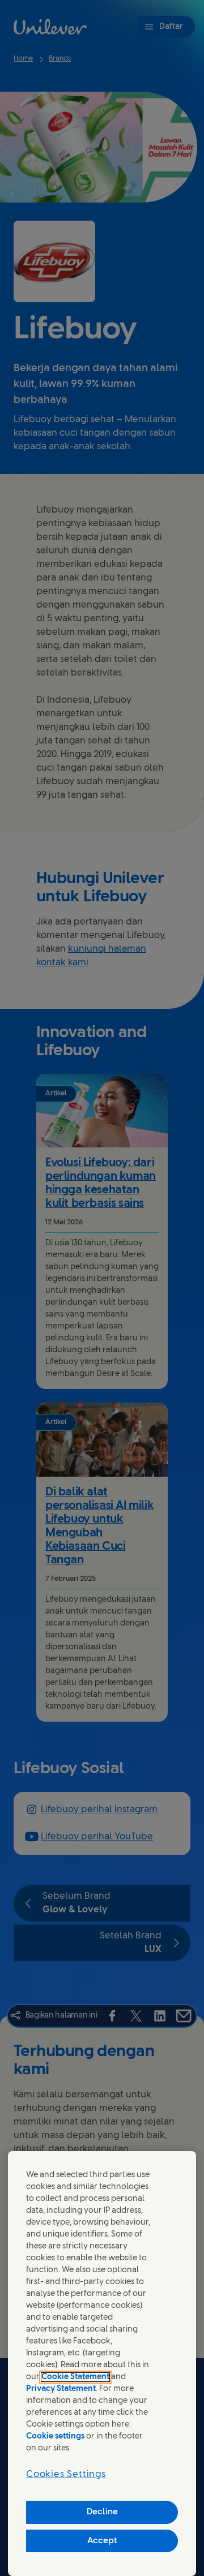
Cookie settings (55, 2437)
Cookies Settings (66, 2474)
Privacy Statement (61, 2389)
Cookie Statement (75, 2377)
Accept (102, 2541)
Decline (102, 2512)
